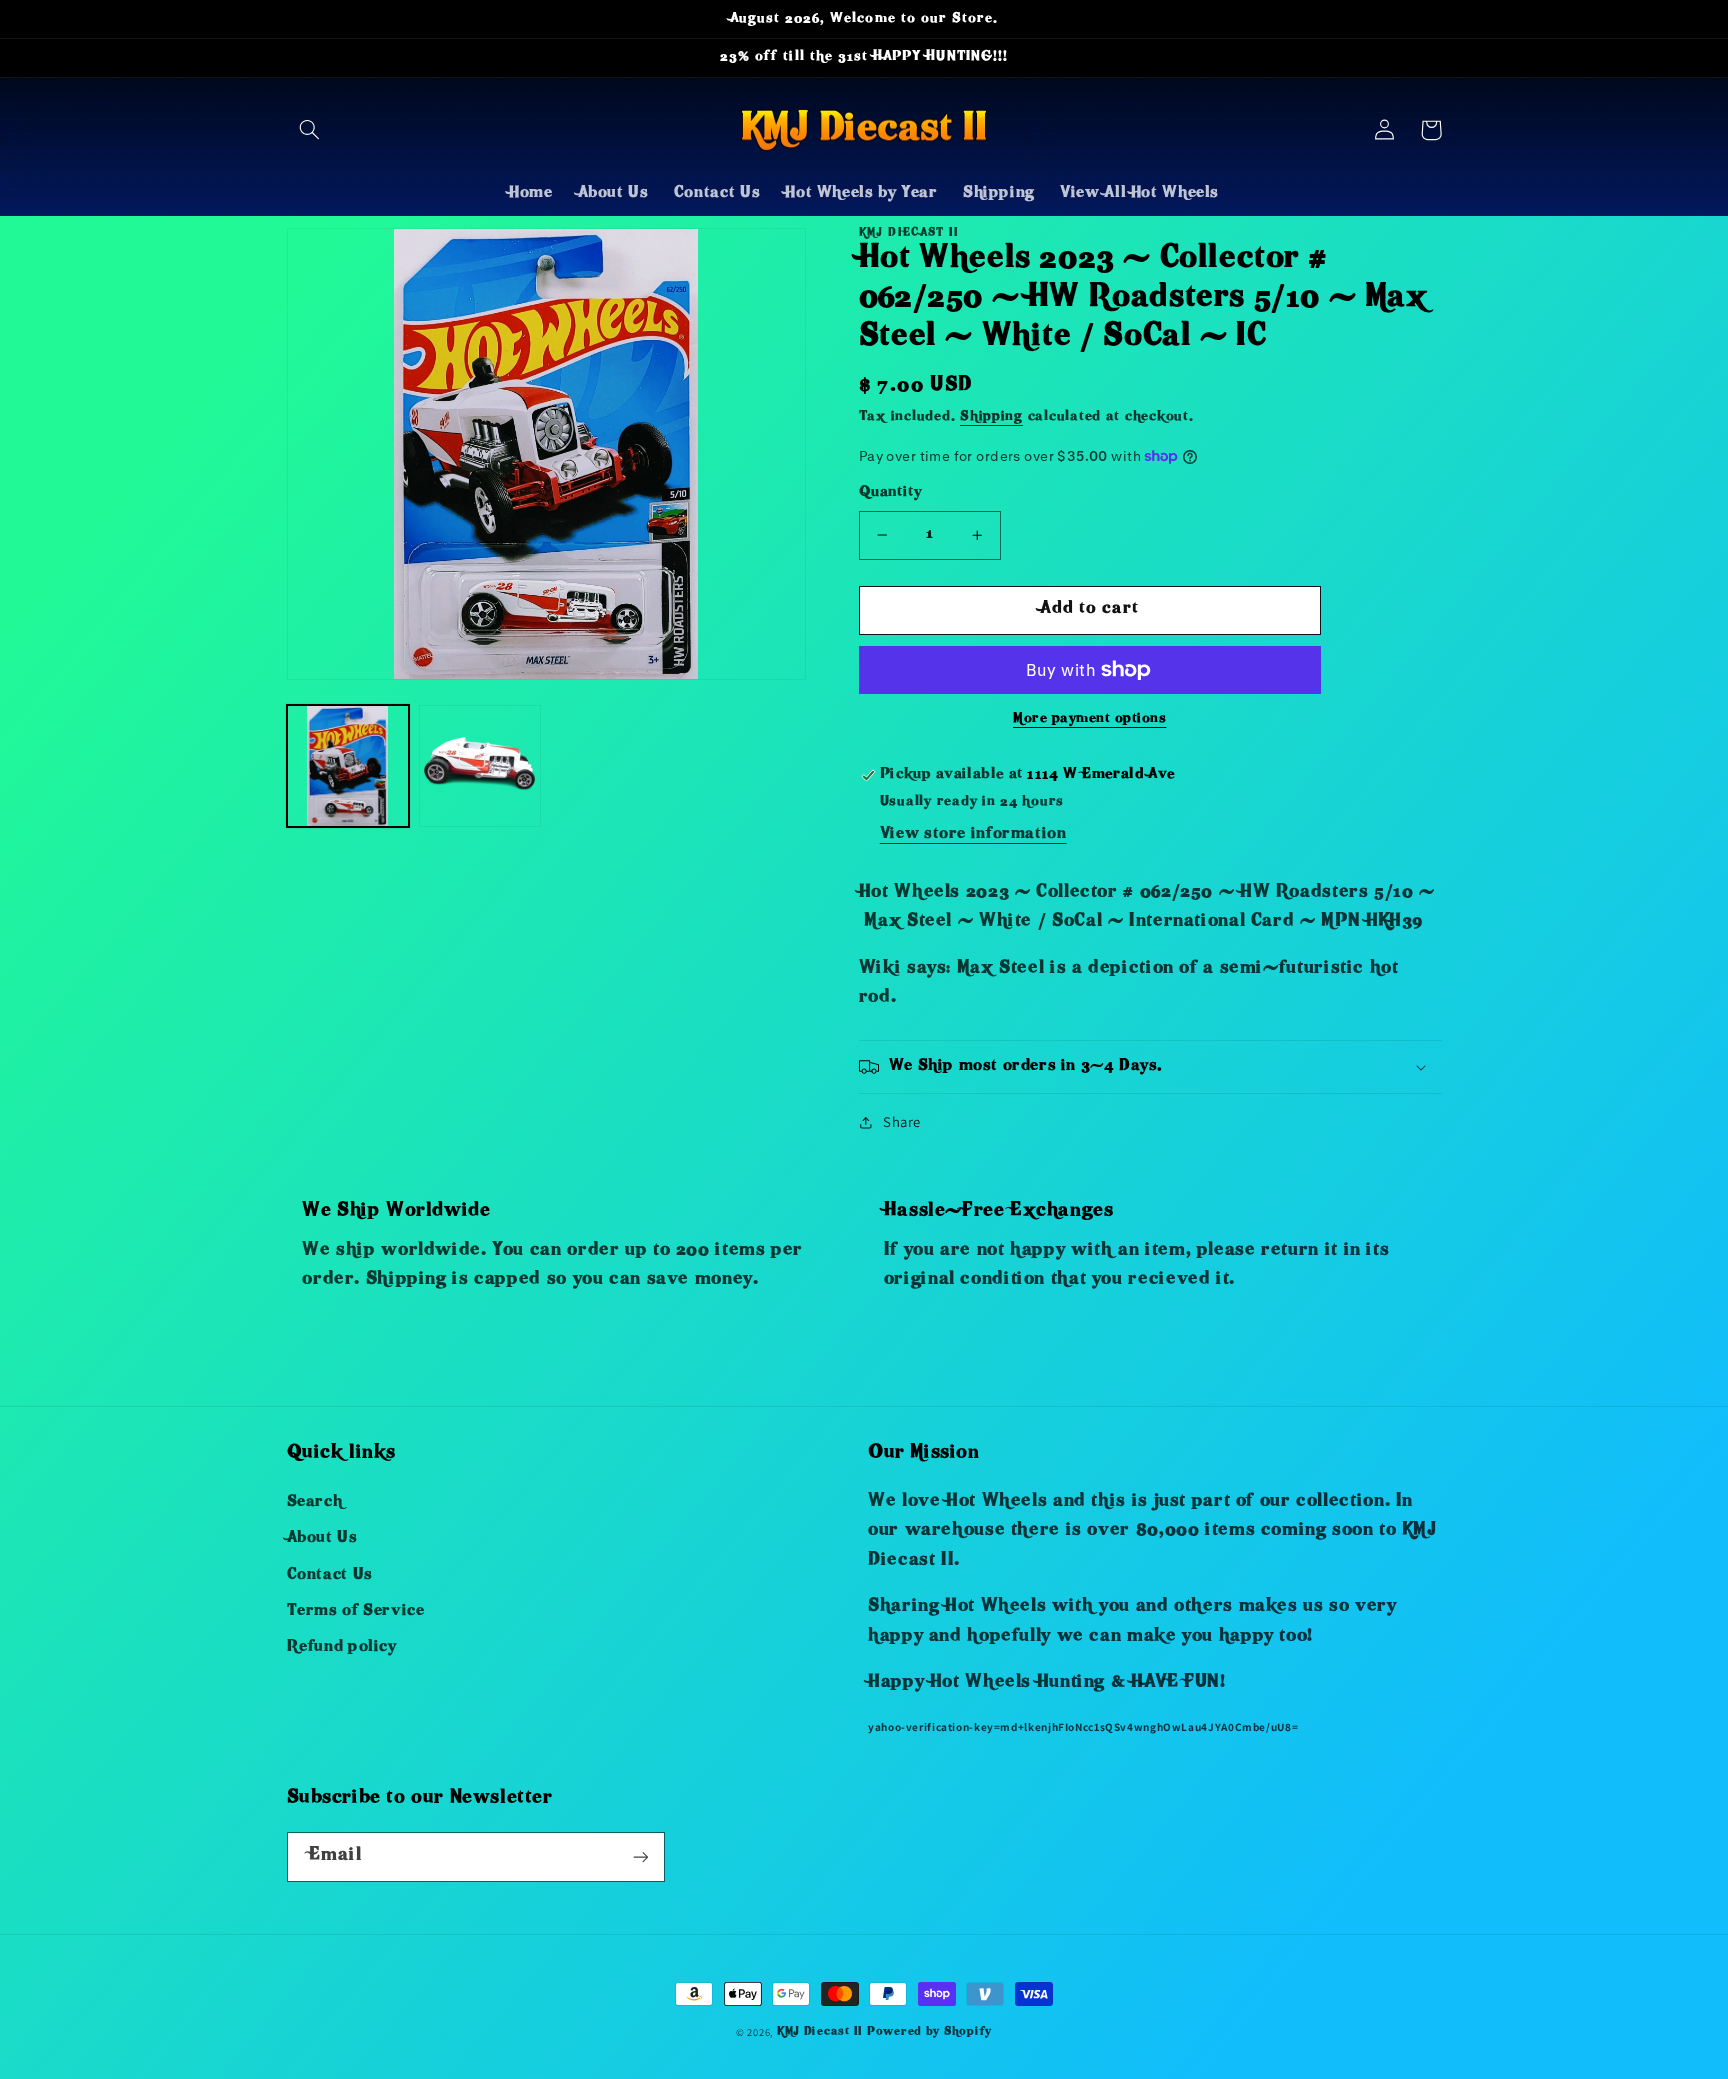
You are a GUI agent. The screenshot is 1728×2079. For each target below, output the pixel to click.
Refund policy (342, 1648)
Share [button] (902, 1121)
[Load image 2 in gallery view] (480, 766)
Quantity (890, 493)
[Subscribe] (640, 1856)
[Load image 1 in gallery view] (348, 766)
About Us (322, 1539)
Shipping (991, 417)
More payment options (1090, 719)
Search (315, 1503)
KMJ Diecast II (820, 2032)
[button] (310, 130)
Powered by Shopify (929, 2032)
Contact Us (330, 1576)
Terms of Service (356, 1612)
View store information (973, 835)
